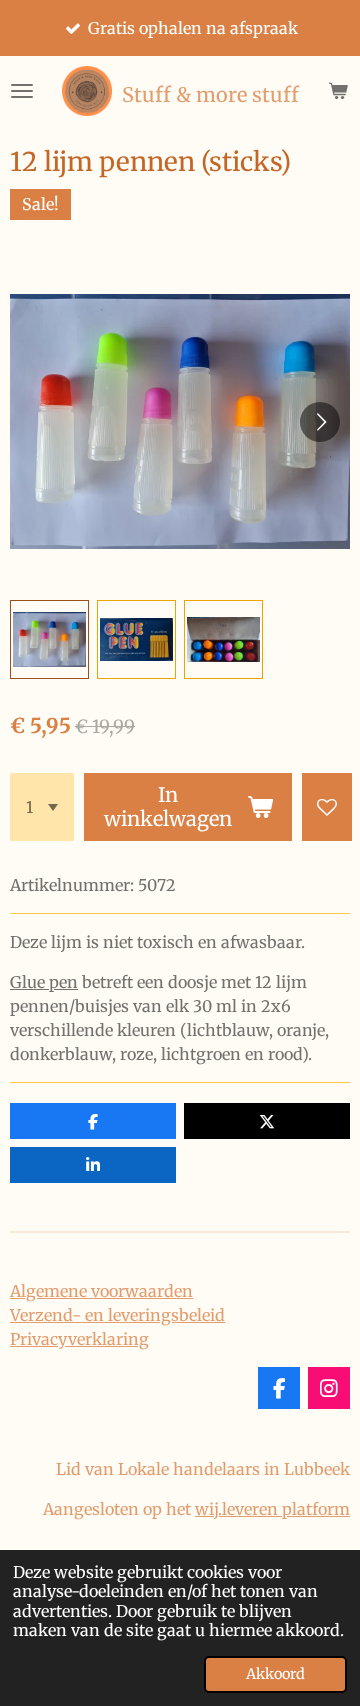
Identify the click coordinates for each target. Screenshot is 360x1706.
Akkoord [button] (275, 1674)
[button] (49, 639)
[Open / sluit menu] (22, 91)
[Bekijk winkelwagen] (338, 91)
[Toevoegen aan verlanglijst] (327, 807)
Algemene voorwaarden (101, 1291)
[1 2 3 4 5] (42, 807)
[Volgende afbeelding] (320, 422)
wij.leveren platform (272, 1509)
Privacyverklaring (79, 1339)
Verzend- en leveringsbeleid (117, 1315)
